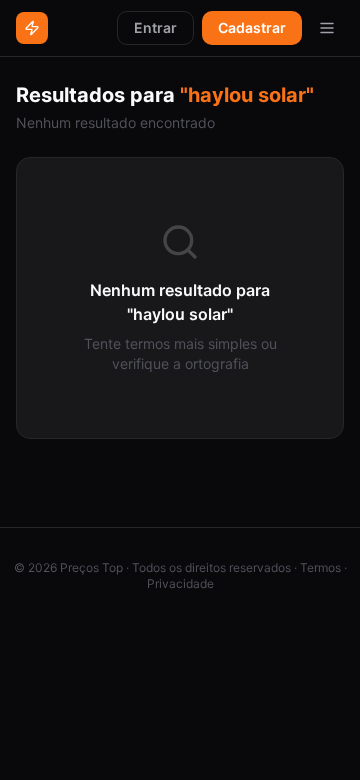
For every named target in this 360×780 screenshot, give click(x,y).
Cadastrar (252, 27)
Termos (320, 567)
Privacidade (180, 583)
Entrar (155, 27)
